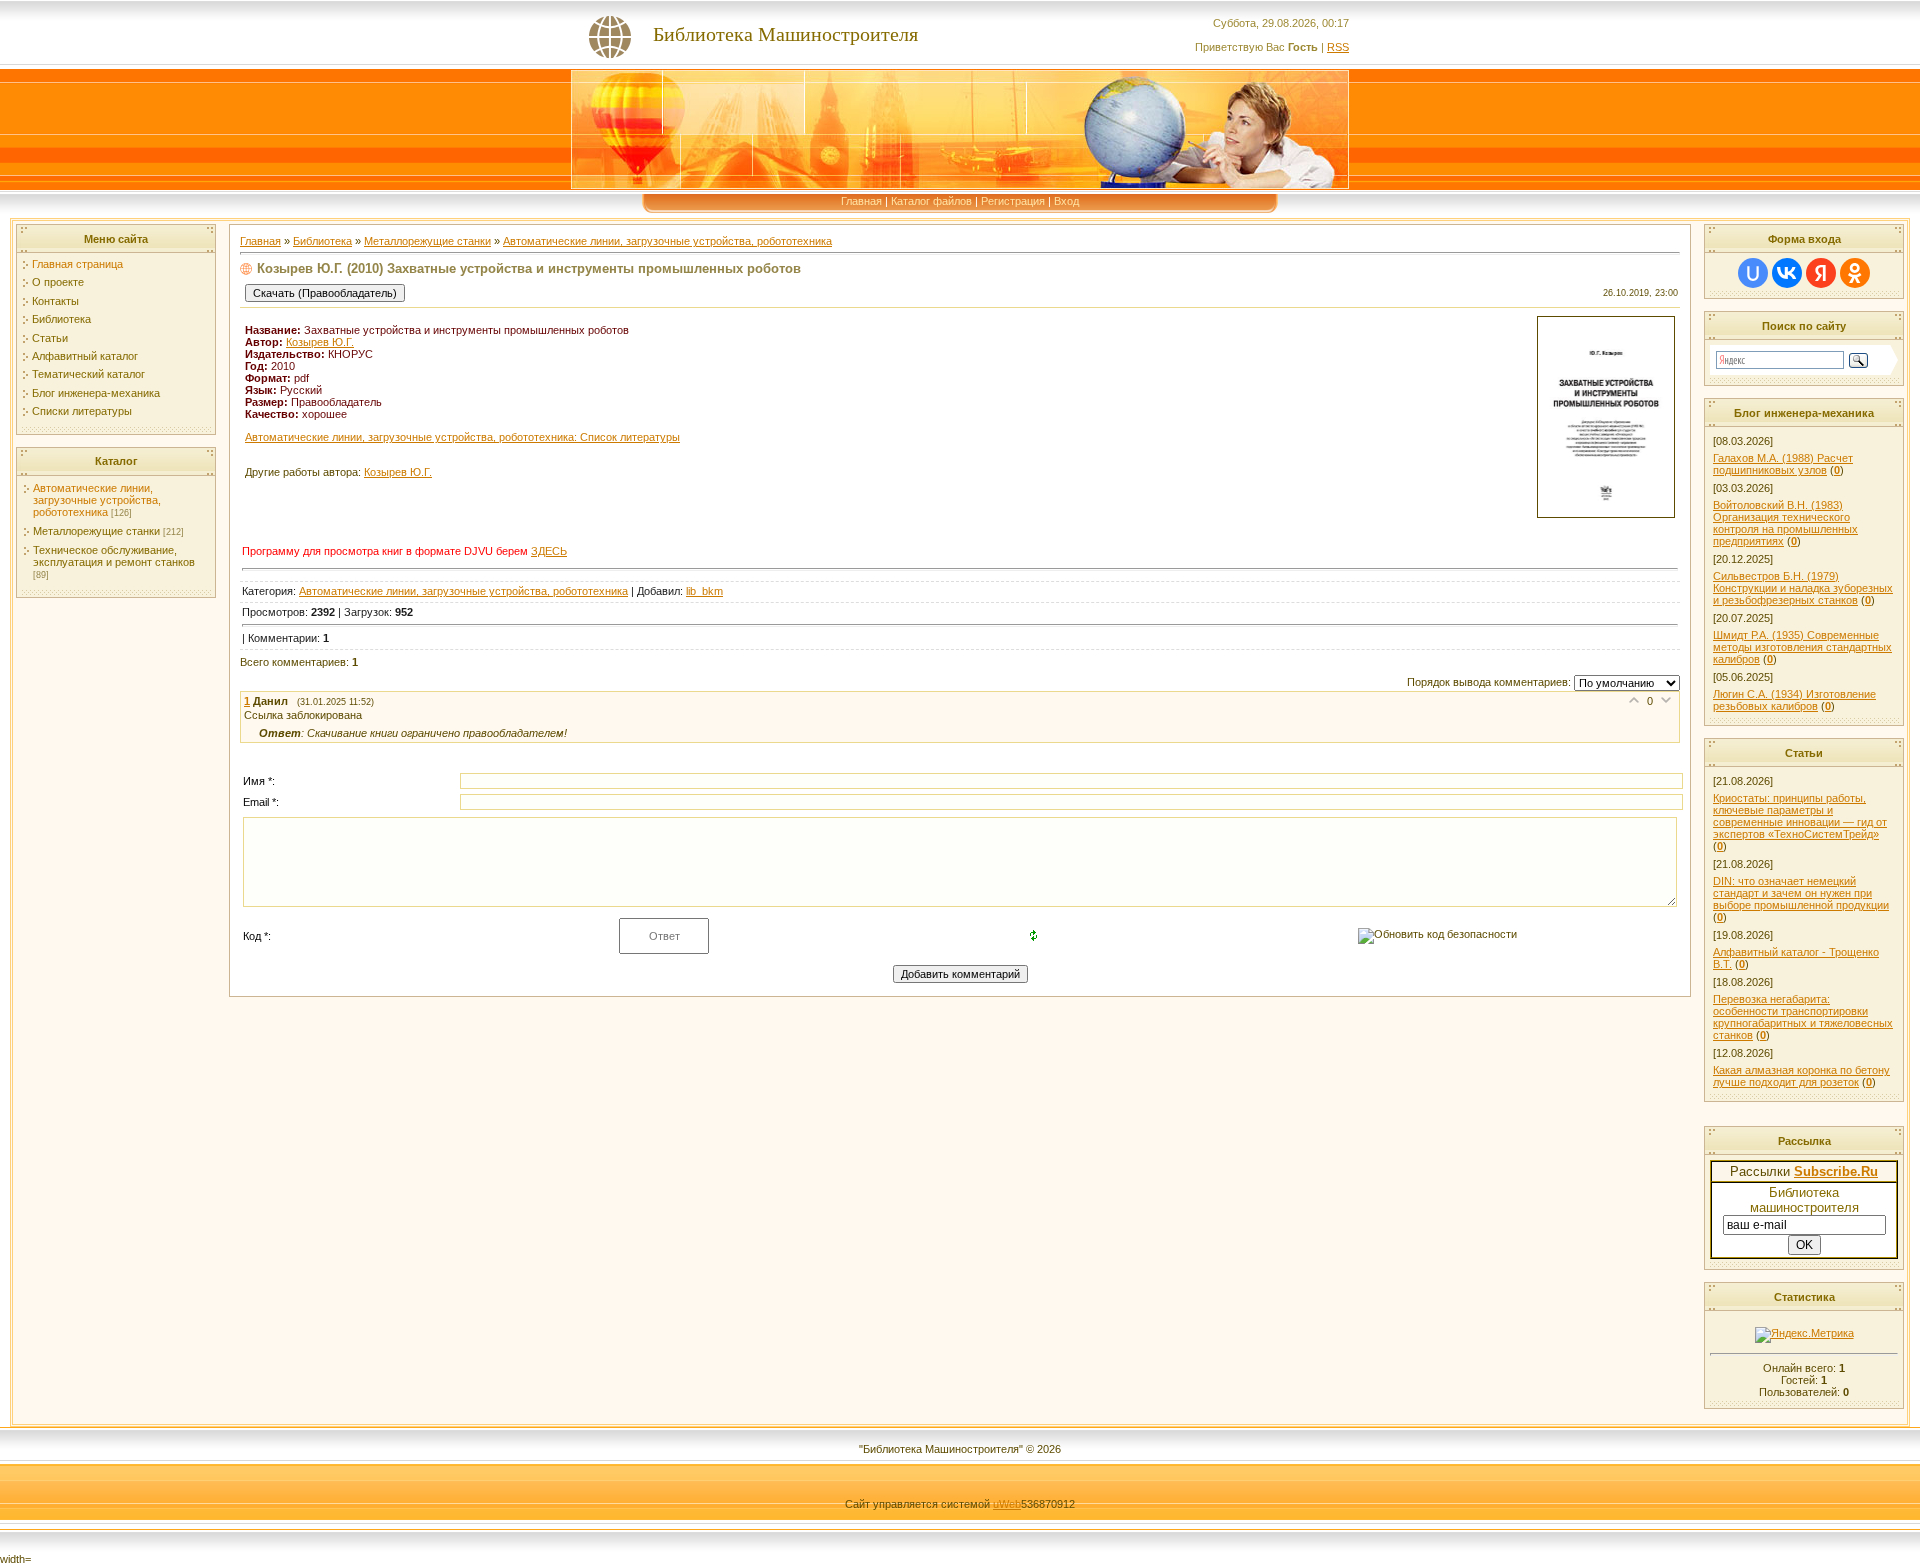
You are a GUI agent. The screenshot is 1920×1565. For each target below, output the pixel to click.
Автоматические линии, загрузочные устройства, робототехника (97, 500)
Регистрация (1013, 201)
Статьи (50, 338)
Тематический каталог (88, 374)
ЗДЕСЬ (549, 551)
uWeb (1007, 1504)
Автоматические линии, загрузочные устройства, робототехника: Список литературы (462, 437)
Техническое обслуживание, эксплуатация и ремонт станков (114, 556)
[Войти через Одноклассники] (1855, 273)
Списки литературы (82, 411)
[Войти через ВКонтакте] (1787, 273)
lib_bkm (704, 591)
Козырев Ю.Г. (320, 342)
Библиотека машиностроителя (1804, 1200)
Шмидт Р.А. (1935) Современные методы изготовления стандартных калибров (1802, 647)
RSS (1338, 47)
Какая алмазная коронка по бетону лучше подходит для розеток (1801, 1076)
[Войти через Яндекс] (1821, 273)
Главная (861, 201)
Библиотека (61, 319)
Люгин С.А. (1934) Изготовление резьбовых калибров (1794, 700)
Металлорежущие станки (96, 531)
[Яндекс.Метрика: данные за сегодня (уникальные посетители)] (1804, 1335)
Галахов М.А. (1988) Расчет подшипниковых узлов (1783, 464)
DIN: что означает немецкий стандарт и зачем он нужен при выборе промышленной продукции (1801, 893)
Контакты (55, 301)
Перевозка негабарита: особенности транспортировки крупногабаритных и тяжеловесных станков (1803, 1017)
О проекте (58, 282)
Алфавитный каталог (85, 356)
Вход (1066, 201)
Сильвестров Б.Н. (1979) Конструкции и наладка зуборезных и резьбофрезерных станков (1803, 588)
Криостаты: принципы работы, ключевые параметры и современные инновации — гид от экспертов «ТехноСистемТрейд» (1800, 816)
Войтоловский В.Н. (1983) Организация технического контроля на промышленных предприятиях (1785, 523)
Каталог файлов (931, 201)
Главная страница (77, 264)
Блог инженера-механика (96, 393)
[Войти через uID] (1753, 273)
